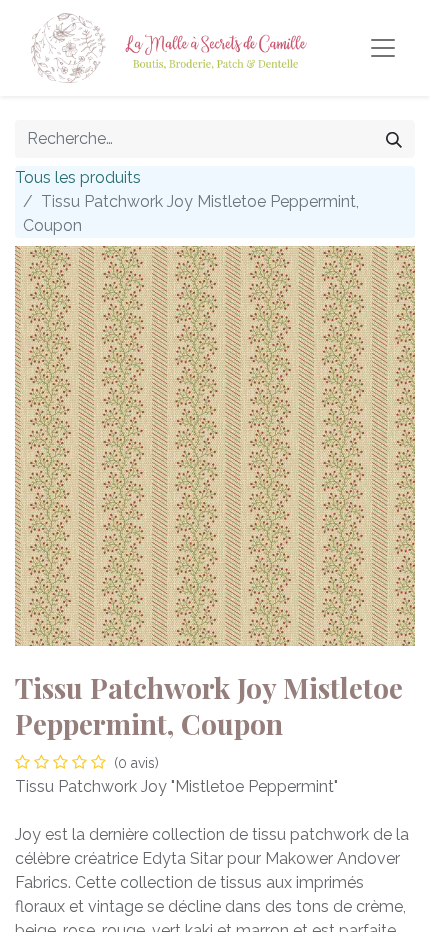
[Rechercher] (394, 139)
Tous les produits (78, 177)
